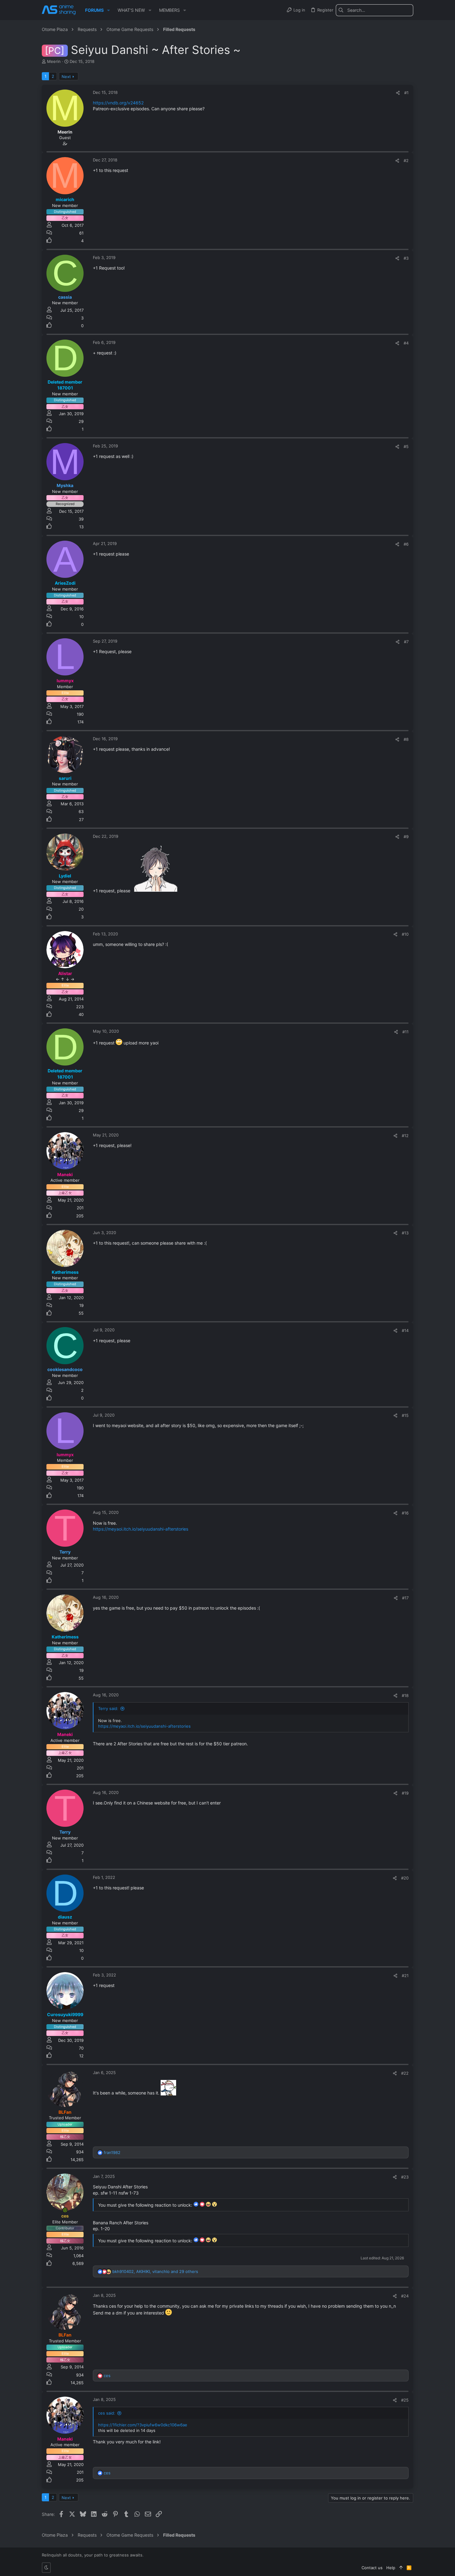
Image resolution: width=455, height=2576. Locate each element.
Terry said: (108, 1708)
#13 (405, 1233)
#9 (406, 837)
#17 (405, 1598)
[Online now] (65, 2210)
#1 (406, 93)
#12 (405, 1136)
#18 (405, 1695)
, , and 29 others (155, 2271)
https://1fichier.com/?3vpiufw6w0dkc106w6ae (143, 2425)
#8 (406, 739)
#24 (405, 2296)
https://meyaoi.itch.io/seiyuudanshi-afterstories (141, 1529)
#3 (406, 258)
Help (391, 2568)
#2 (406, 160)
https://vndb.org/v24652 (118, 103)
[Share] (398, 93)
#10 (405, 934)
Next (66, 77)
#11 (405, 1032)
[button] (108, 10)
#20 (405, 1878)
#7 (406, 642)
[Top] (401, 2568)
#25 (405, 2400)
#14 (405, 1330)
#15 (405, 1415)
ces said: (107, 2413)
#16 (405, 1513)
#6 (406, 544)
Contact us (372, 2568)
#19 (405, 1793)
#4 (406, 343)
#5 (406, 446)
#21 (405, 1976)
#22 (405, 2073)
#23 (405, 2177)
